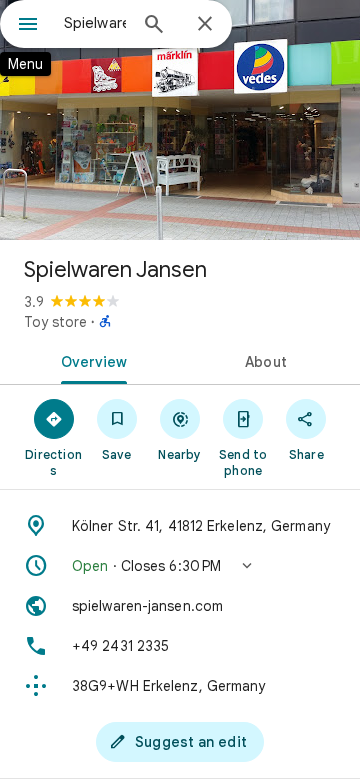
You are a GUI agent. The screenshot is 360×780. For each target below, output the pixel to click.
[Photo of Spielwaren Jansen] (180, 120)
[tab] (90, 360)
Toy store (55, 322)
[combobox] (95, 23)
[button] (180, 566)
